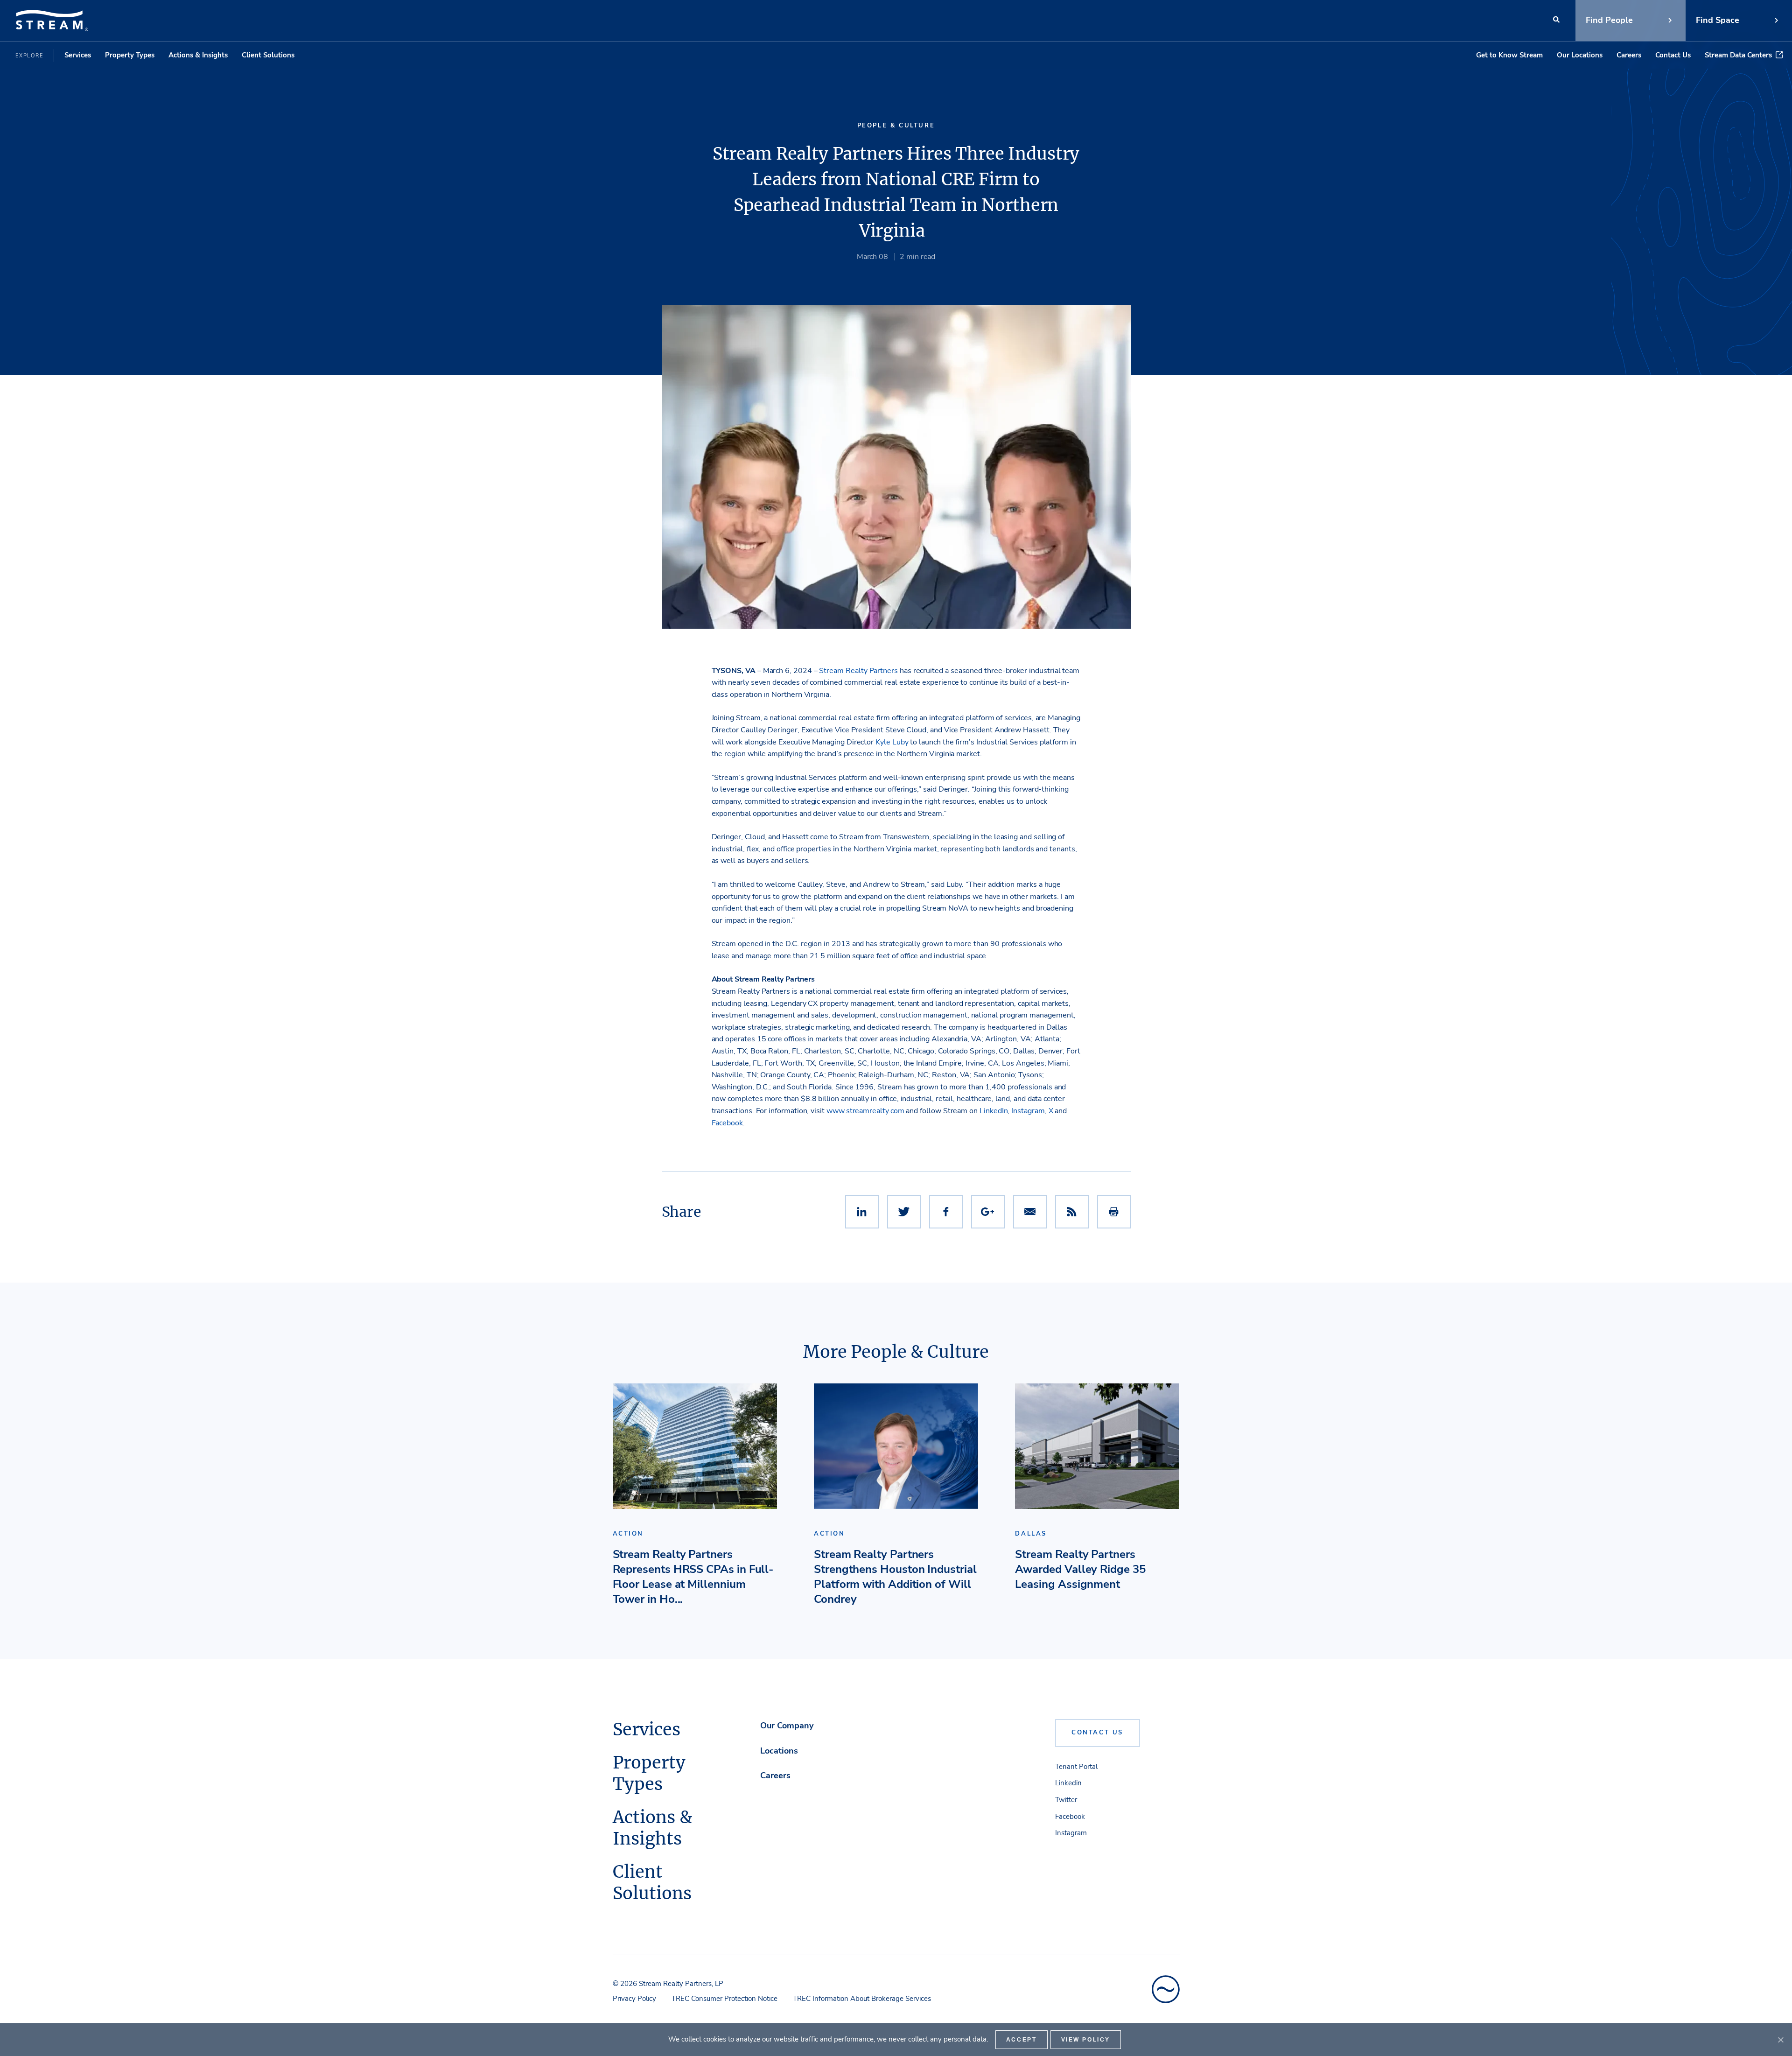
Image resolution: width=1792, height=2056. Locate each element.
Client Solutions (268, 55)
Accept (1022, 2040)
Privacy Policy (634, 1999)
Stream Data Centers (1738, 55)
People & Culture (896, 126)
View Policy (1086, 2040)
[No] (1780, 2040)
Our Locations (1580, 55)
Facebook (1070, 1817)
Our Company (787, 1726)
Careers (1629, 55)
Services (78, 55)
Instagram (1071, 1833)
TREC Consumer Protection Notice (724, 1999)
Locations (779, 1751)
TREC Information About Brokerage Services (862, 1999)
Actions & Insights (198, 55)
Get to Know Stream (1509, 55)
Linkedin (1068, 1783)
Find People (1609, 20)
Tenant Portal (1076, 1767)
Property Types (130, 55)
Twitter (1066, 1800)
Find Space (1718, 20)
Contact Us (1673, 55)
